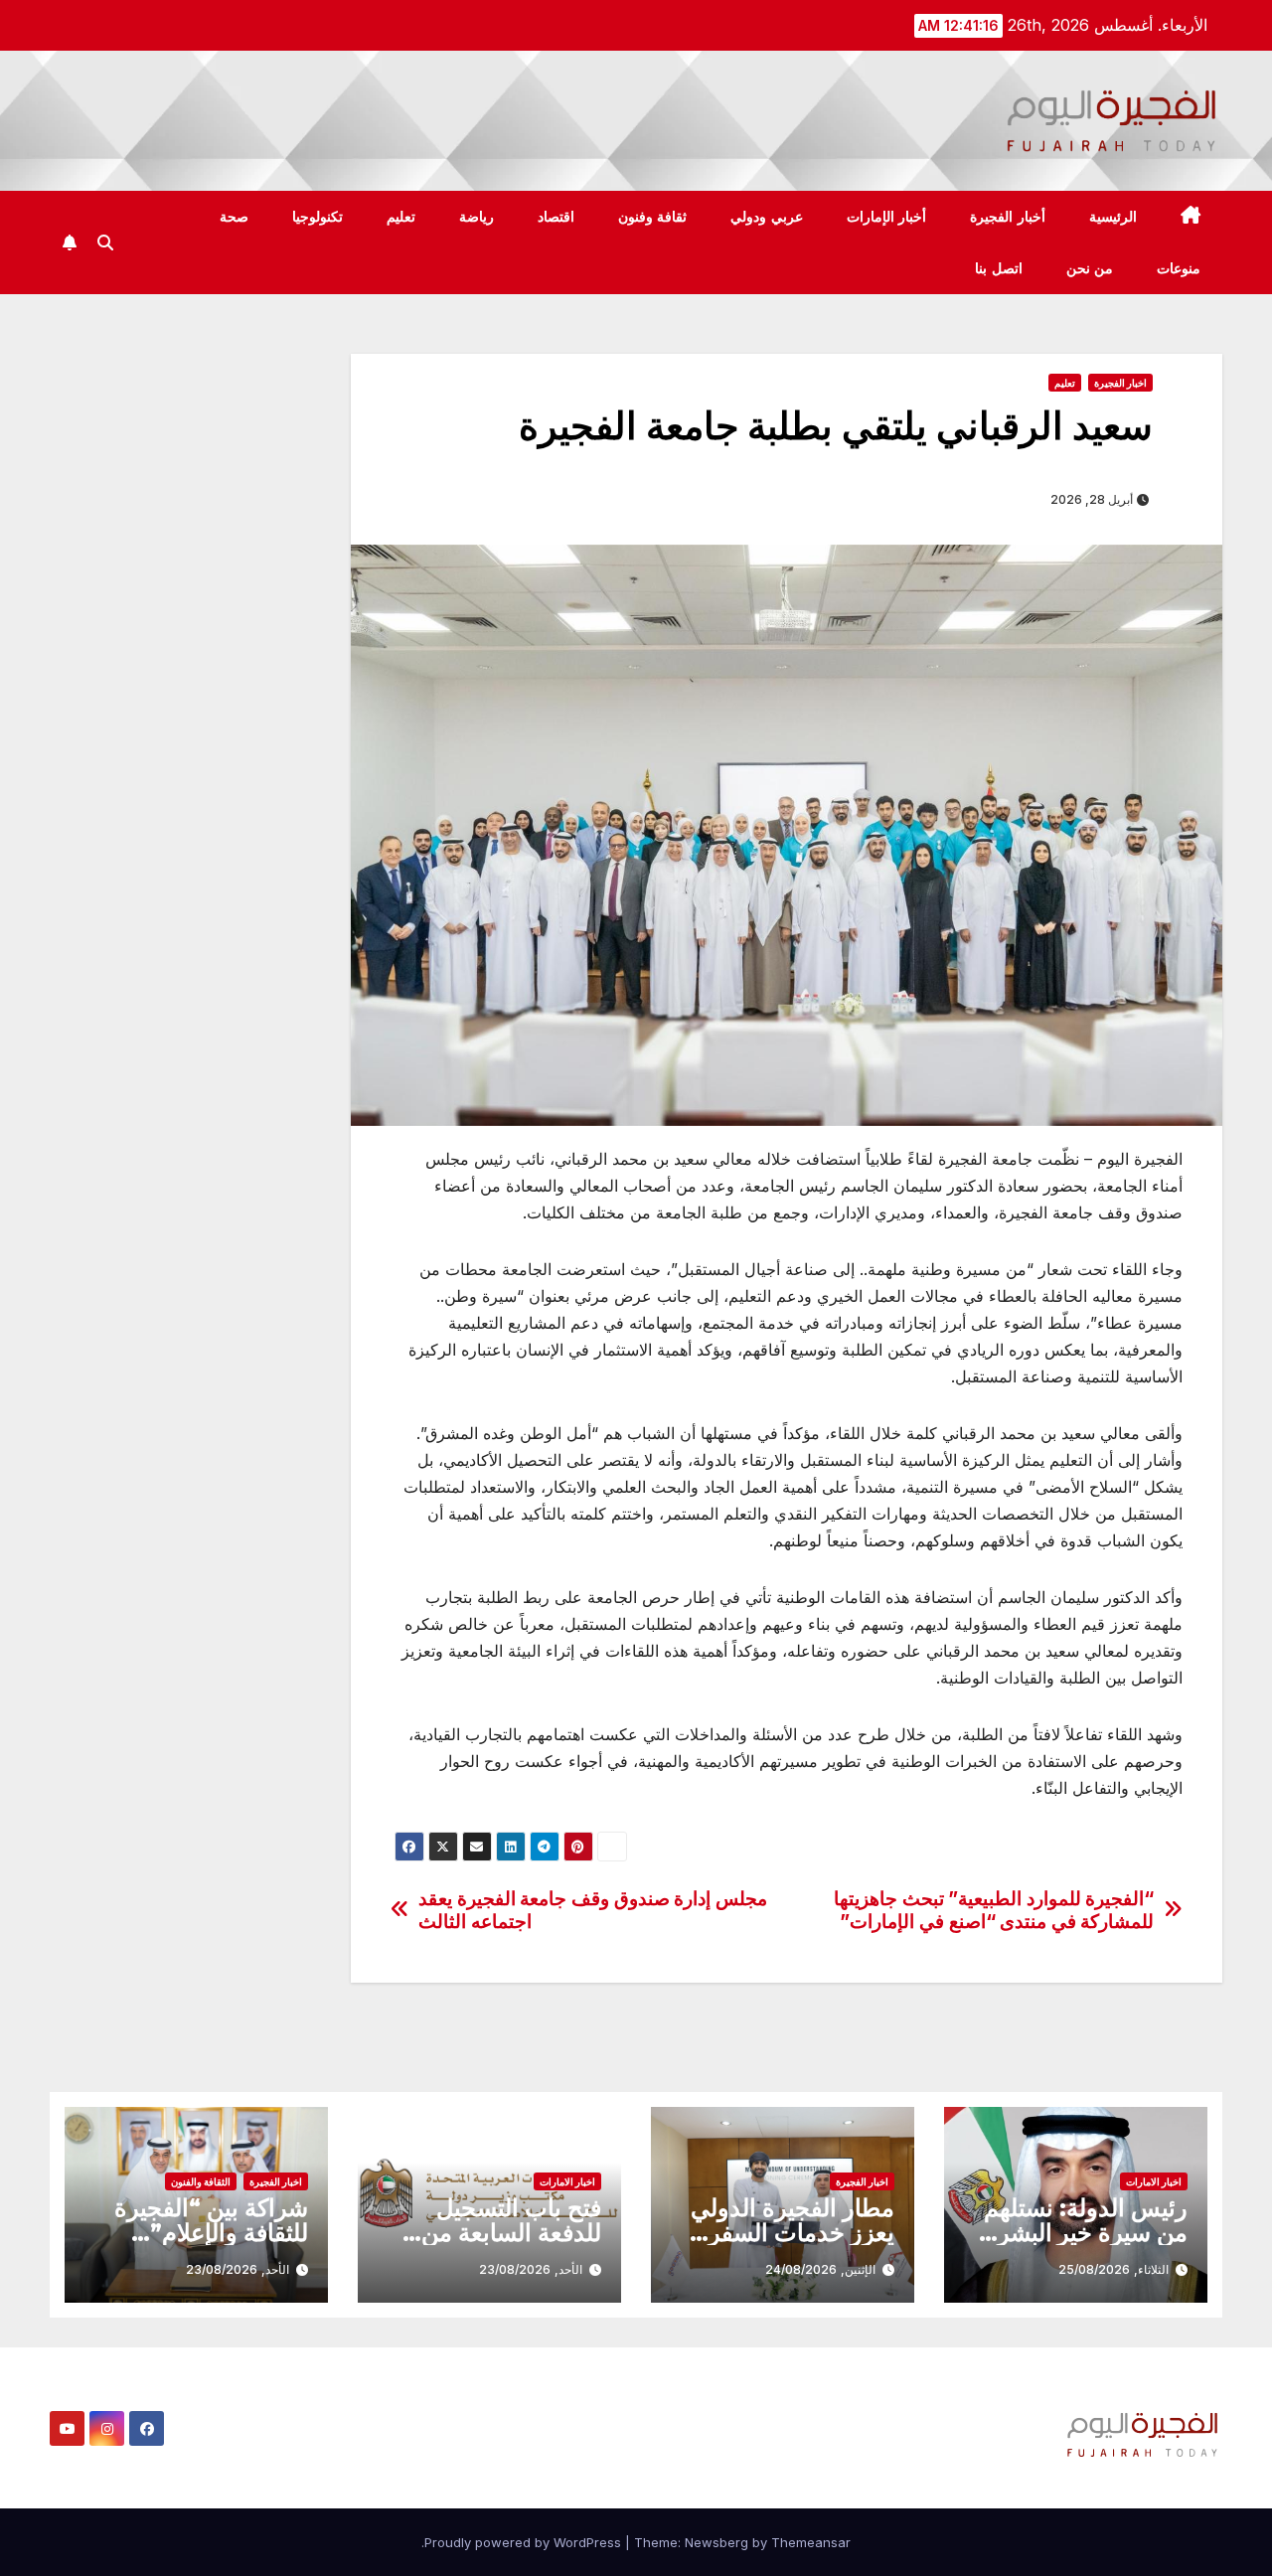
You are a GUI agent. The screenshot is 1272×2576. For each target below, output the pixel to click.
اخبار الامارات (1154, 2181)
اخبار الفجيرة (1120, 383)
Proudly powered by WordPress (525, 2542)
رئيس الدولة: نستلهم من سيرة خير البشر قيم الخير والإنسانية (1086, 2233)
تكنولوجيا (318, 217)
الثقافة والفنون (201, 2181)
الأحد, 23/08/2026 (531, 2269)
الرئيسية (1113, 217)
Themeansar (811, 2542)
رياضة (477, 217)
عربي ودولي (767, 217)
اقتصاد (556, 217)
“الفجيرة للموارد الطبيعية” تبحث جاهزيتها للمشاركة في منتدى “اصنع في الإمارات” (994, 1910)
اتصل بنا (999, 268)
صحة (234, 217)
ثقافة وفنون (653, 217)
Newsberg (716, 2542)
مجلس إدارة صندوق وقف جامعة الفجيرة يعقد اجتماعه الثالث (593, 1910)
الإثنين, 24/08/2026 (820, 2269)
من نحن (1090, 268)
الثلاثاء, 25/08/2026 (1113, 2269)
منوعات (1179, 268)
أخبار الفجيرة (1008, 217)
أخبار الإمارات (887, 217)
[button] (105, 242)
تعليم (401, 217)
